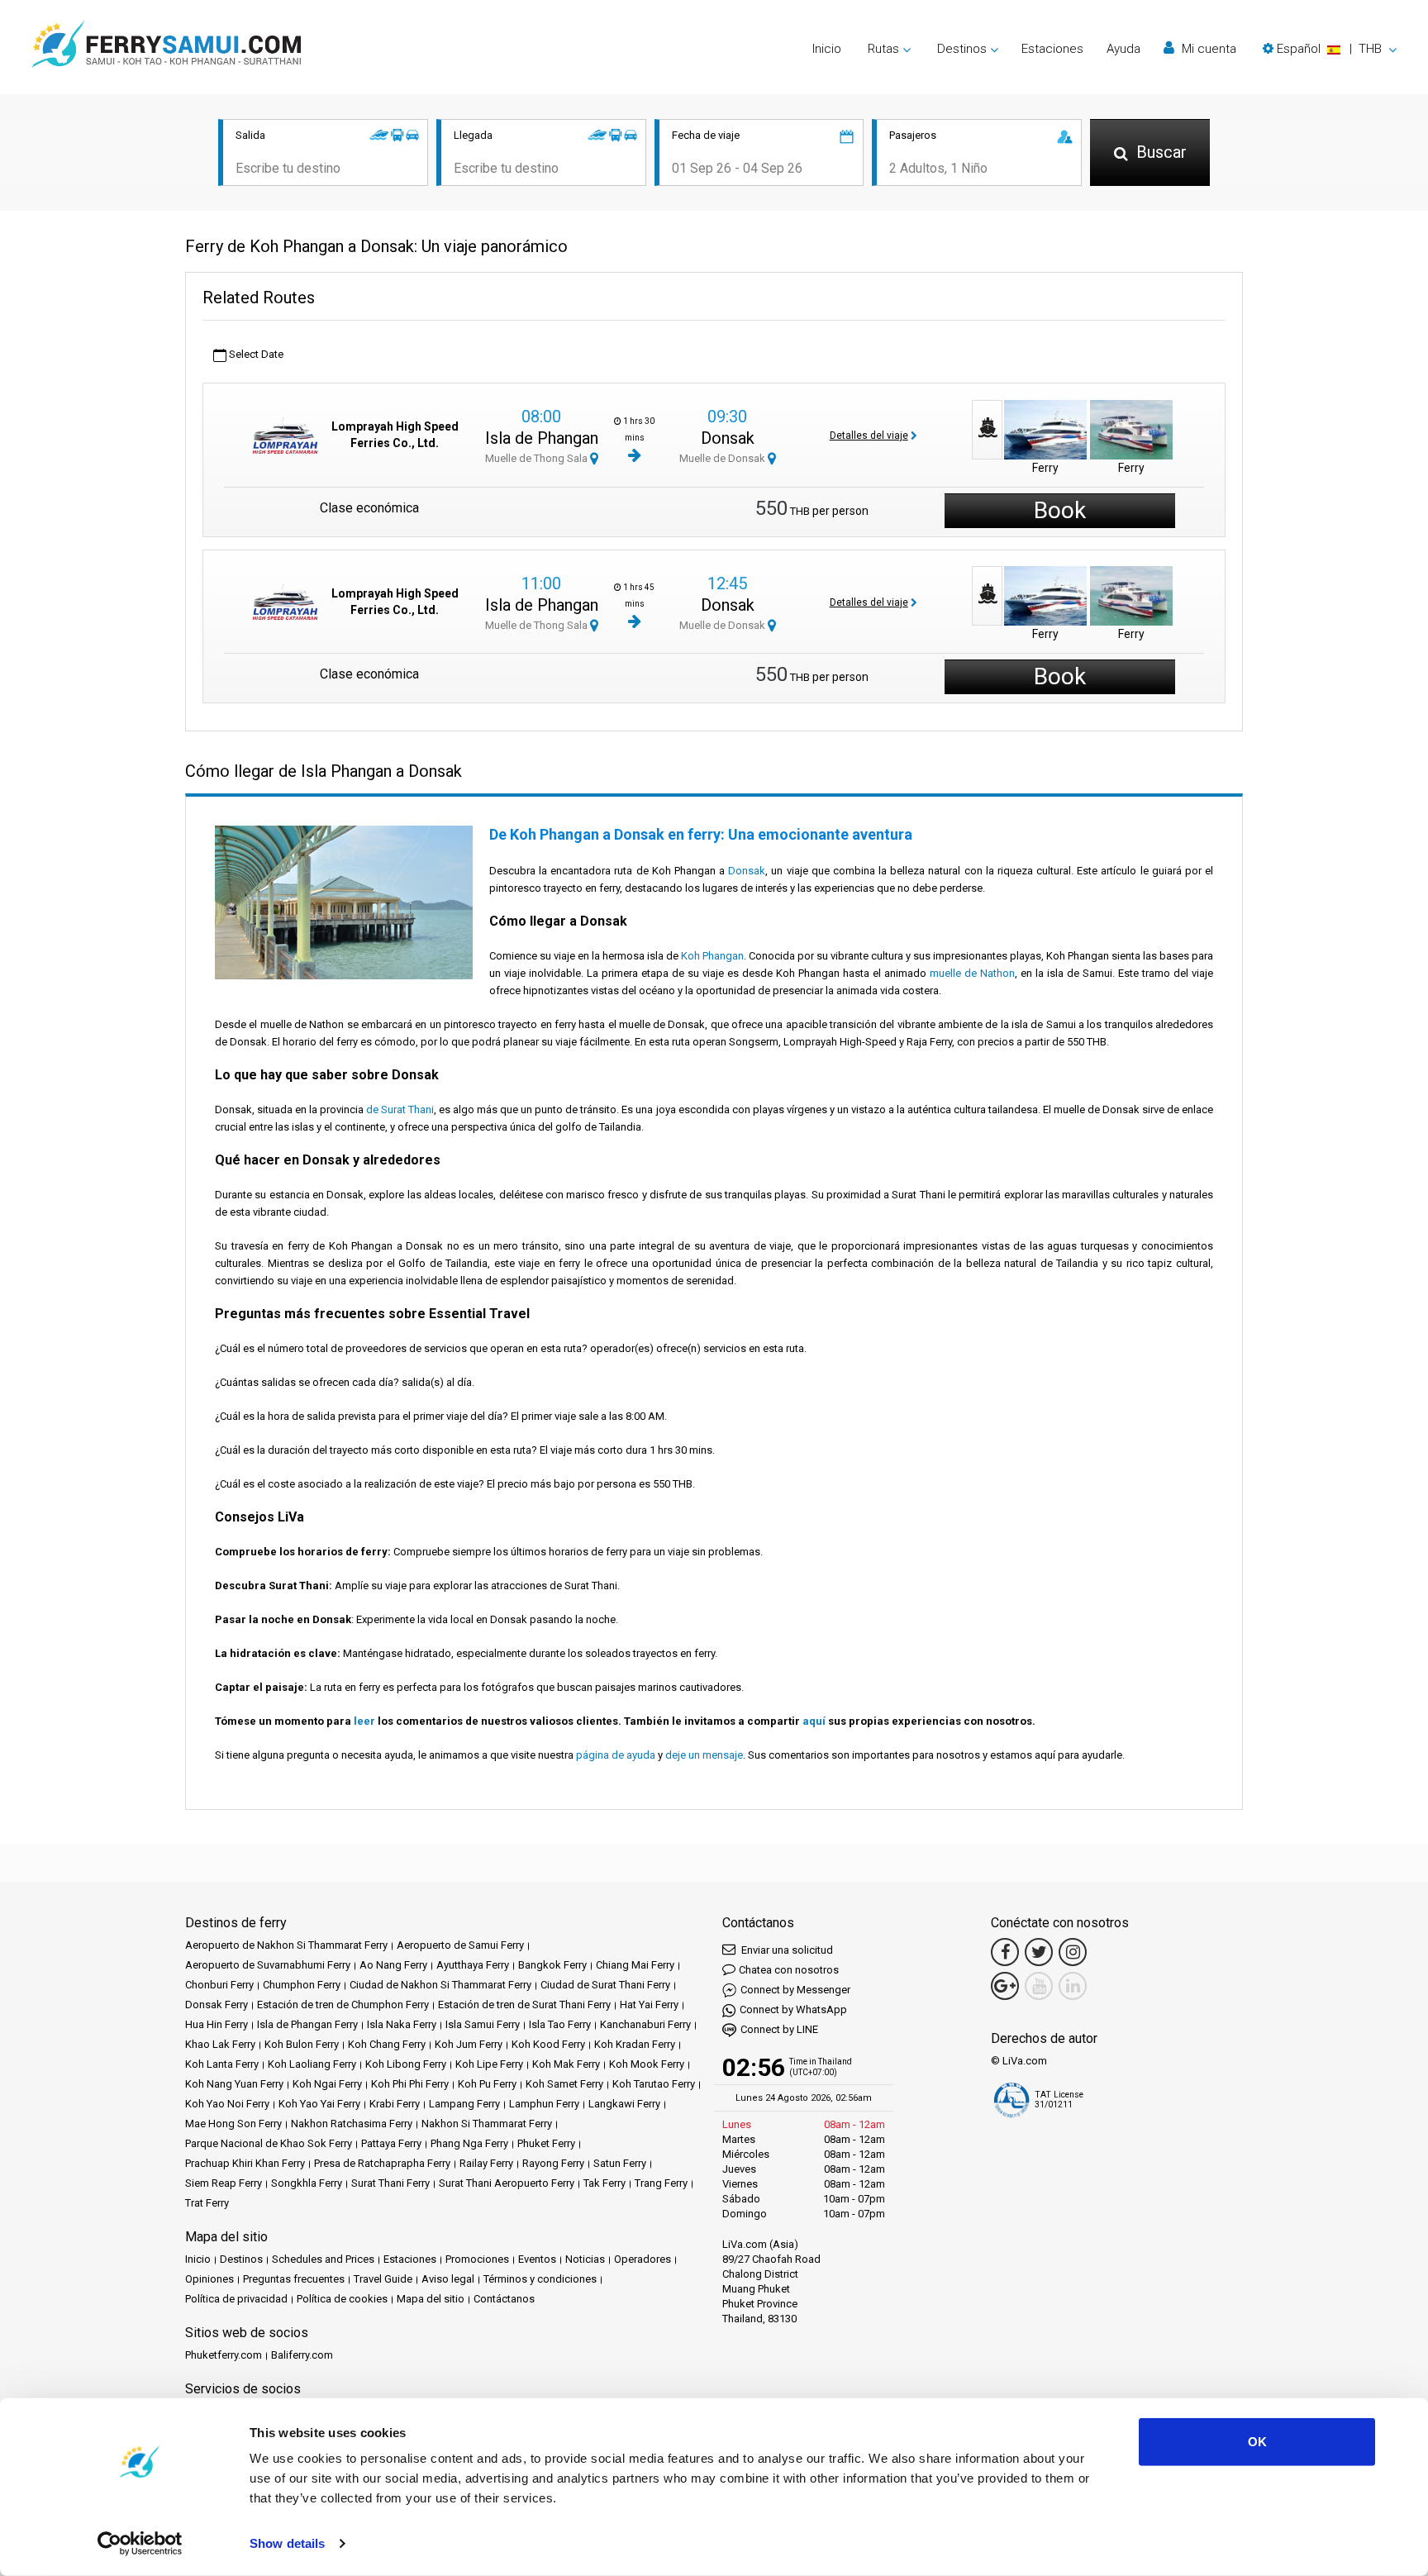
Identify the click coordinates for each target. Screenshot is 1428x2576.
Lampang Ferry (464, 2104)
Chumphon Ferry (302, 1985)
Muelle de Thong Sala (538, 458)
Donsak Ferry (217, 2005)
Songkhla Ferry (307, 2183)
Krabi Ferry (395, 2104)
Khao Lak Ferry (220, 2044)
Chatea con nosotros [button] (789, 1970)
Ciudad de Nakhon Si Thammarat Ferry (440, 1985)
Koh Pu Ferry (487, 2084)
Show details (287, 2543)
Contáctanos (504, 2299)
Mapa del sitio (431, 2299)
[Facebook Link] (1005, 1952)
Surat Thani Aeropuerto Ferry (507, 2183)
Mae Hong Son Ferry (233, 2124)
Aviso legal (448, 2279)
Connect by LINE (779, 2029)
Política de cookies (342, 2299)
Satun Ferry (620, 2163)
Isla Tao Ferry (560, 2024)
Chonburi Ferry (219, 1985)
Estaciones (1052, 49)
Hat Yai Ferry (649, 2005)
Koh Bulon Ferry (302, 2044)
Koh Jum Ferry (469, 2044)
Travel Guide (383, 2279)
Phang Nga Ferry (469, 2143)
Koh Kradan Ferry (635, 2044)
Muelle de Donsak (724, 458)
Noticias (585, 2259)
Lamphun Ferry (544, 2104)
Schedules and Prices (323, 2259)
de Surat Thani (400, 1109)
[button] (1330, 49)
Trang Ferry (661, 2183)
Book (1060, 510)
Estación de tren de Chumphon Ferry (343, 2005)
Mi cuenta (1207, 49)
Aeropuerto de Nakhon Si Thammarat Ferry (286, 1945)
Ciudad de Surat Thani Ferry (605, 1985)
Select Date (255, 354)
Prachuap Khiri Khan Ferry (245, 2163)
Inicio (827, 49)
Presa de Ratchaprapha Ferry (382, 2163)
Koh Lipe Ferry (489, 2064)
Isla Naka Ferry (402, 2024)
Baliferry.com (302, 2355)
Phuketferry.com (224, 2355)
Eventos (537, 2259)
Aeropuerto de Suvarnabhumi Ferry (268, 1965)
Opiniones (209, 2279)
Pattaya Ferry (391, 2143)
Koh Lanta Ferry (222, 2064)
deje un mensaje (704, 1755)
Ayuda (1123, 49)
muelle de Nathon (972, 973)
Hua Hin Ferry (217, 2024)
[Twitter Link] (1039, 1952)
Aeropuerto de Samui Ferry (460, 1945)
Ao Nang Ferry (393, 1965)
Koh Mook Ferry (647, 2064)
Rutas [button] (883, 49)
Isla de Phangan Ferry (307, 2024)
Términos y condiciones (540, 2279)
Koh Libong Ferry (406, 2064)
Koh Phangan (712, 956)
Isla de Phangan (542, 438)
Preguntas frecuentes (294, 2279)
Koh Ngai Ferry (327, 2084)
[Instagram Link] (1073, 1952)
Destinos (241, 2259)
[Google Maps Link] (1005, 1986)
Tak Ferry (605, 2183)
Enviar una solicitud (786, 1950)
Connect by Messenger (795, 1990)
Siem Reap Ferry (224, 2183)
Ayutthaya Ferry (473, 1965)
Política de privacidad (236, 2299)
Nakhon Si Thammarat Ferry (487, 2124)
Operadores (643, 2259)
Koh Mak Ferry (566, 2064)
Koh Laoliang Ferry (312, 2064)
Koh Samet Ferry (564, 2084)
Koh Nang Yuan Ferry (234, 2084)
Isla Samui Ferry (483, 2024)
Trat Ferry (207, 2203)
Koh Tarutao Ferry (654, 2084)
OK (1257, 2442)
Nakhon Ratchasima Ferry (352, 2124)
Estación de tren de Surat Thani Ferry (524, 2005)
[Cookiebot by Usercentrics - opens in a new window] (140, 2544)
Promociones (477, 2259)
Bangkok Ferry (552, 1965)
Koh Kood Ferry (548, 2044)
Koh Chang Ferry (387, 2044)
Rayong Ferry (553, 2163)
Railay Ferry (486, 2163)
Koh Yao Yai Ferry (319, 2104)
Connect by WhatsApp (793, 2009)
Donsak (728, 438)
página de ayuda (616, 1755)
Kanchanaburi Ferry (645, 2024)
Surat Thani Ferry (390, 2183)
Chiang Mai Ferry (635, 1965)
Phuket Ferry (546, 2143)
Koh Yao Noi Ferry (227, 2104)
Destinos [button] (962, 49)
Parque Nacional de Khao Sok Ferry (269, 2143)
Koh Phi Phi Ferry (410, 2084)
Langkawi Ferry (624, 2104)
